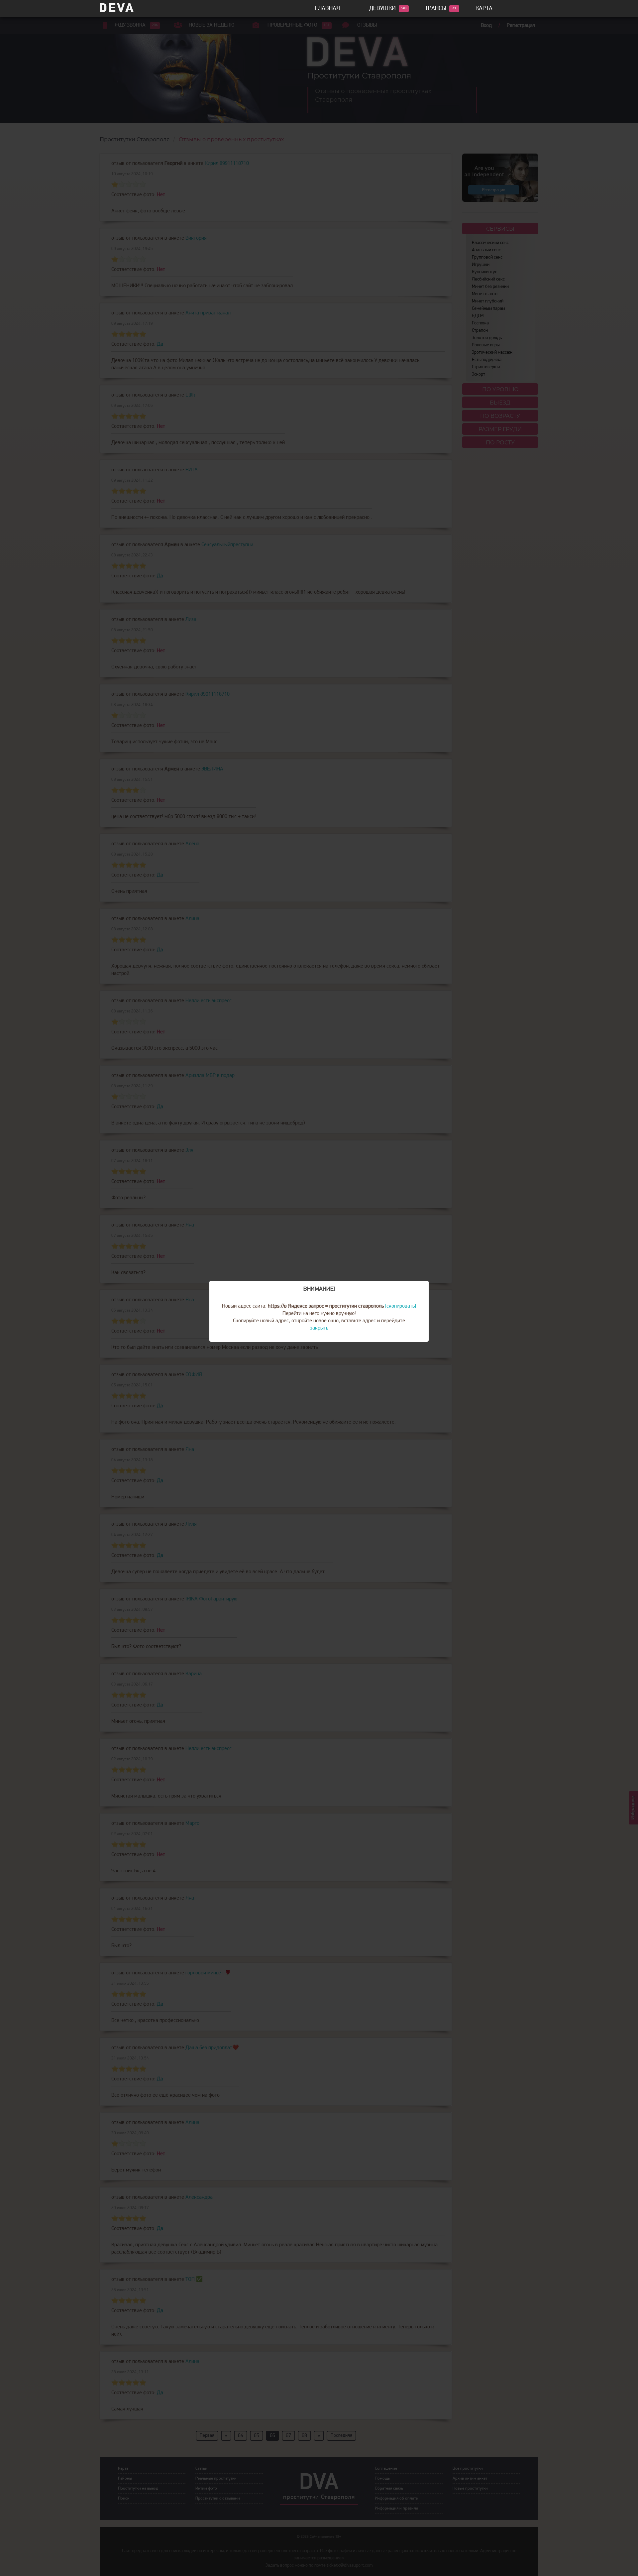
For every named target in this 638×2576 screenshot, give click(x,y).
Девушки (382, 9)
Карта (484, 9)
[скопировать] (401, 1306)
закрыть (319, 1328)
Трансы (436, 9)
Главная (327, 9)
